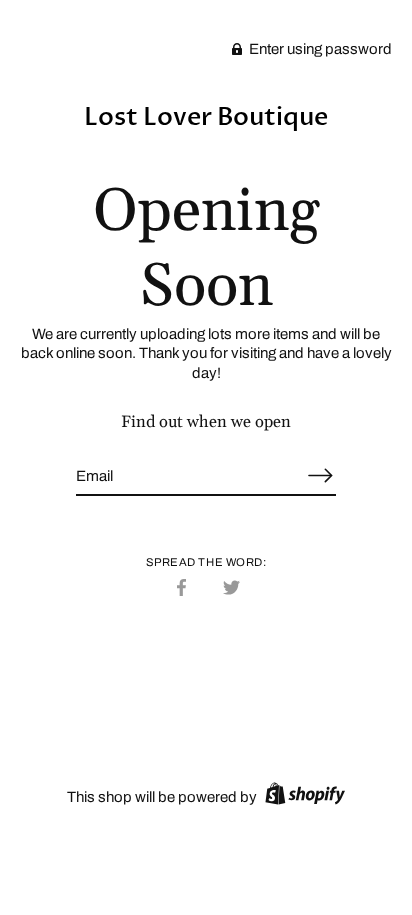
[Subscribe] (320, 475)
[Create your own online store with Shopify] (302, 797)
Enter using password (319, 49)
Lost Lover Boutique (206, 117)
